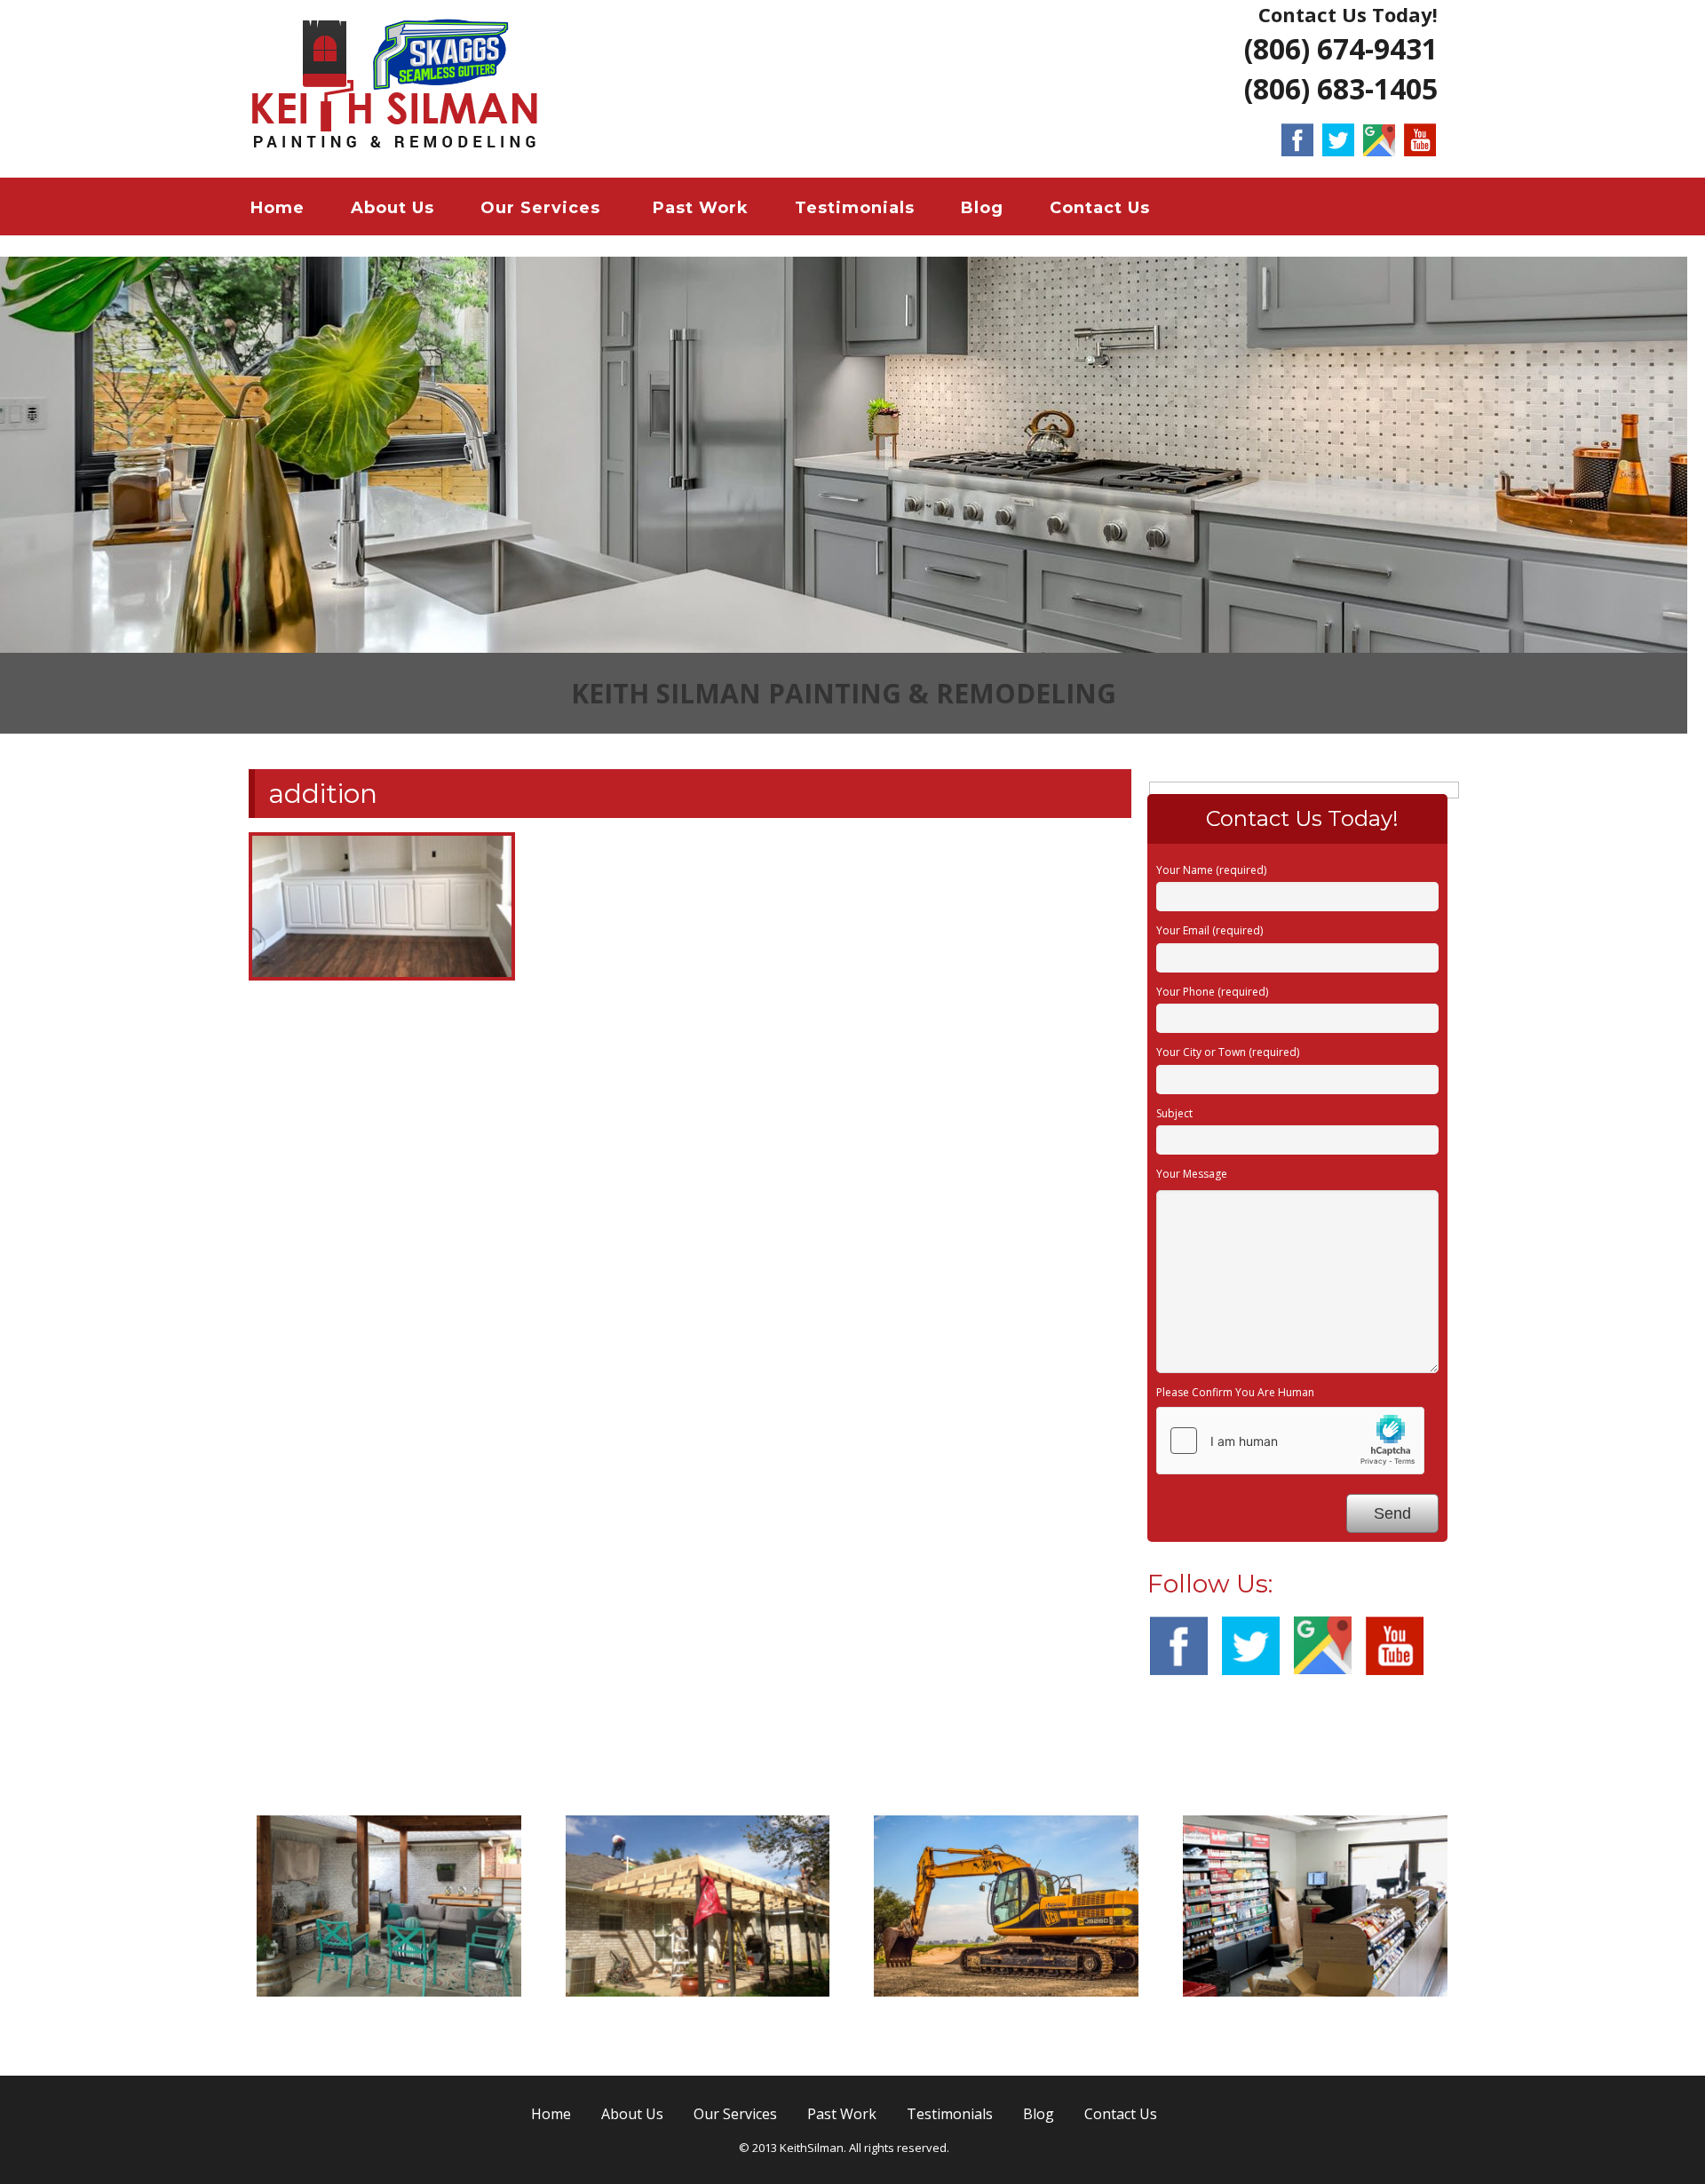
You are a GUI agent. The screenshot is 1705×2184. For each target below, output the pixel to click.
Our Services (540, 208)
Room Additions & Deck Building (698, 2031)
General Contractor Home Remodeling (389, 2031)
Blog (982, 208)
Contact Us (1100, 208)
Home (278, 208)
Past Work (701, 208)
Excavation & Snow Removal (1006, 2020)
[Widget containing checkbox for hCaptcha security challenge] (1290, 1441)
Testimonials (855, 208)
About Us (393, 208)
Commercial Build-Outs (1315, 2020)
